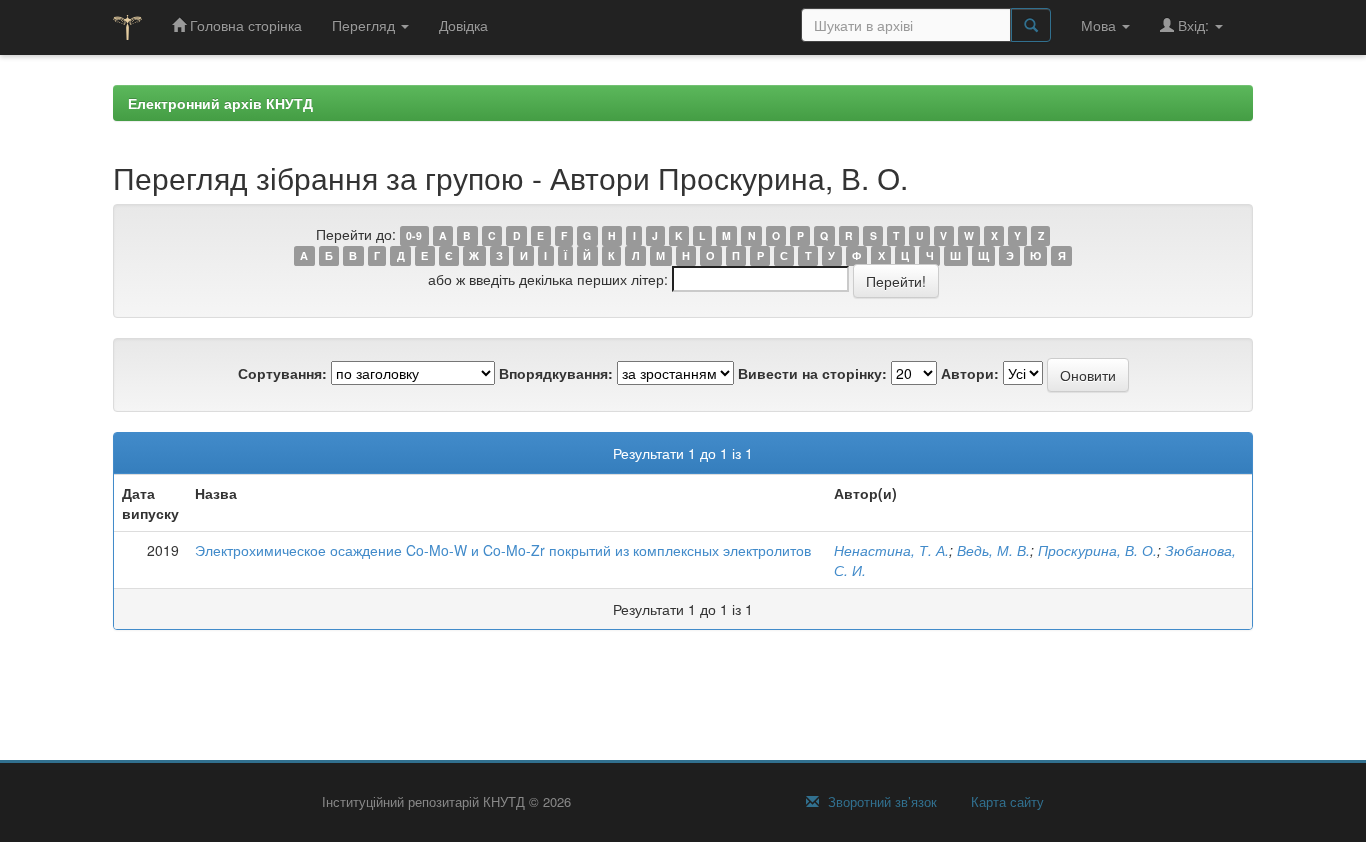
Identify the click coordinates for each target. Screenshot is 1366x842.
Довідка (463, 25)
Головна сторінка (244, 25)
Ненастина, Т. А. (891, 550)
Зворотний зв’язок (880, 802)
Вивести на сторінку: (812, 373)
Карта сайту (1005, 802)
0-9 (414, 235)
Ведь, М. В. (993, 550)
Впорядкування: (556, 373)
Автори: (970, 373)
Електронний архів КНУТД (220, 103)
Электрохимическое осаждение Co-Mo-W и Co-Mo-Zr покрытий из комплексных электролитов (503, 550)
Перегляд (365, 25)
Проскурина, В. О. (1097, 550)
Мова (1100, 25)
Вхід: (1193, 25)
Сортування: (282, 373)
